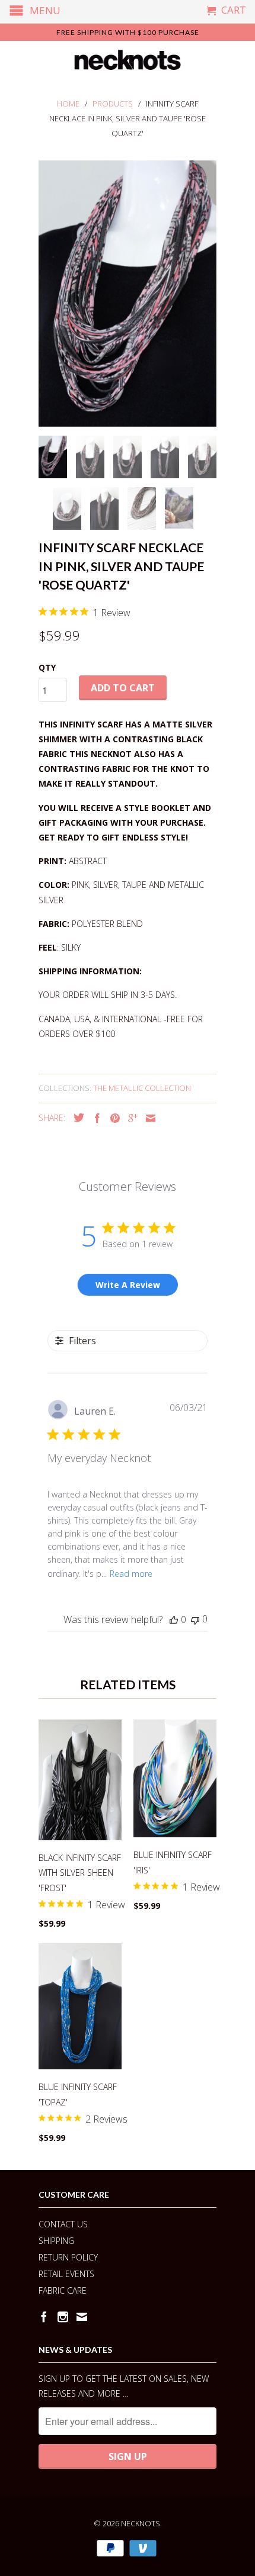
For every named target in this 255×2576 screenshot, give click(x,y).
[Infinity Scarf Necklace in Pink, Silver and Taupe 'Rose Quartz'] (128, 294)
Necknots (141, 2523)
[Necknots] (128, 60)
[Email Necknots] (82, 2317)
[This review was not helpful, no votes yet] (195, 1619)
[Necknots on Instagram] (63, 2317)
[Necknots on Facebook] (44, 2317)
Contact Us (63, 2224)
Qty (47, 667)
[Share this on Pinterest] (112, 1118)
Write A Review (128, 1285)
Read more (131, 1574)
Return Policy (68, 2257)
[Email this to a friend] (148, 1118)
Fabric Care (63, 2290)
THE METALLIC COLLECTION (142, 1088)
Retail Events (66, 2274)
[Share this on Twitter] (76, 1118)
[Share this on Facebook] (94, 1118)
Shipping (56, 2241)
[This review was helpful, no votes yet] (174, 1619)
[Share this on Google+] (130, 1118)
